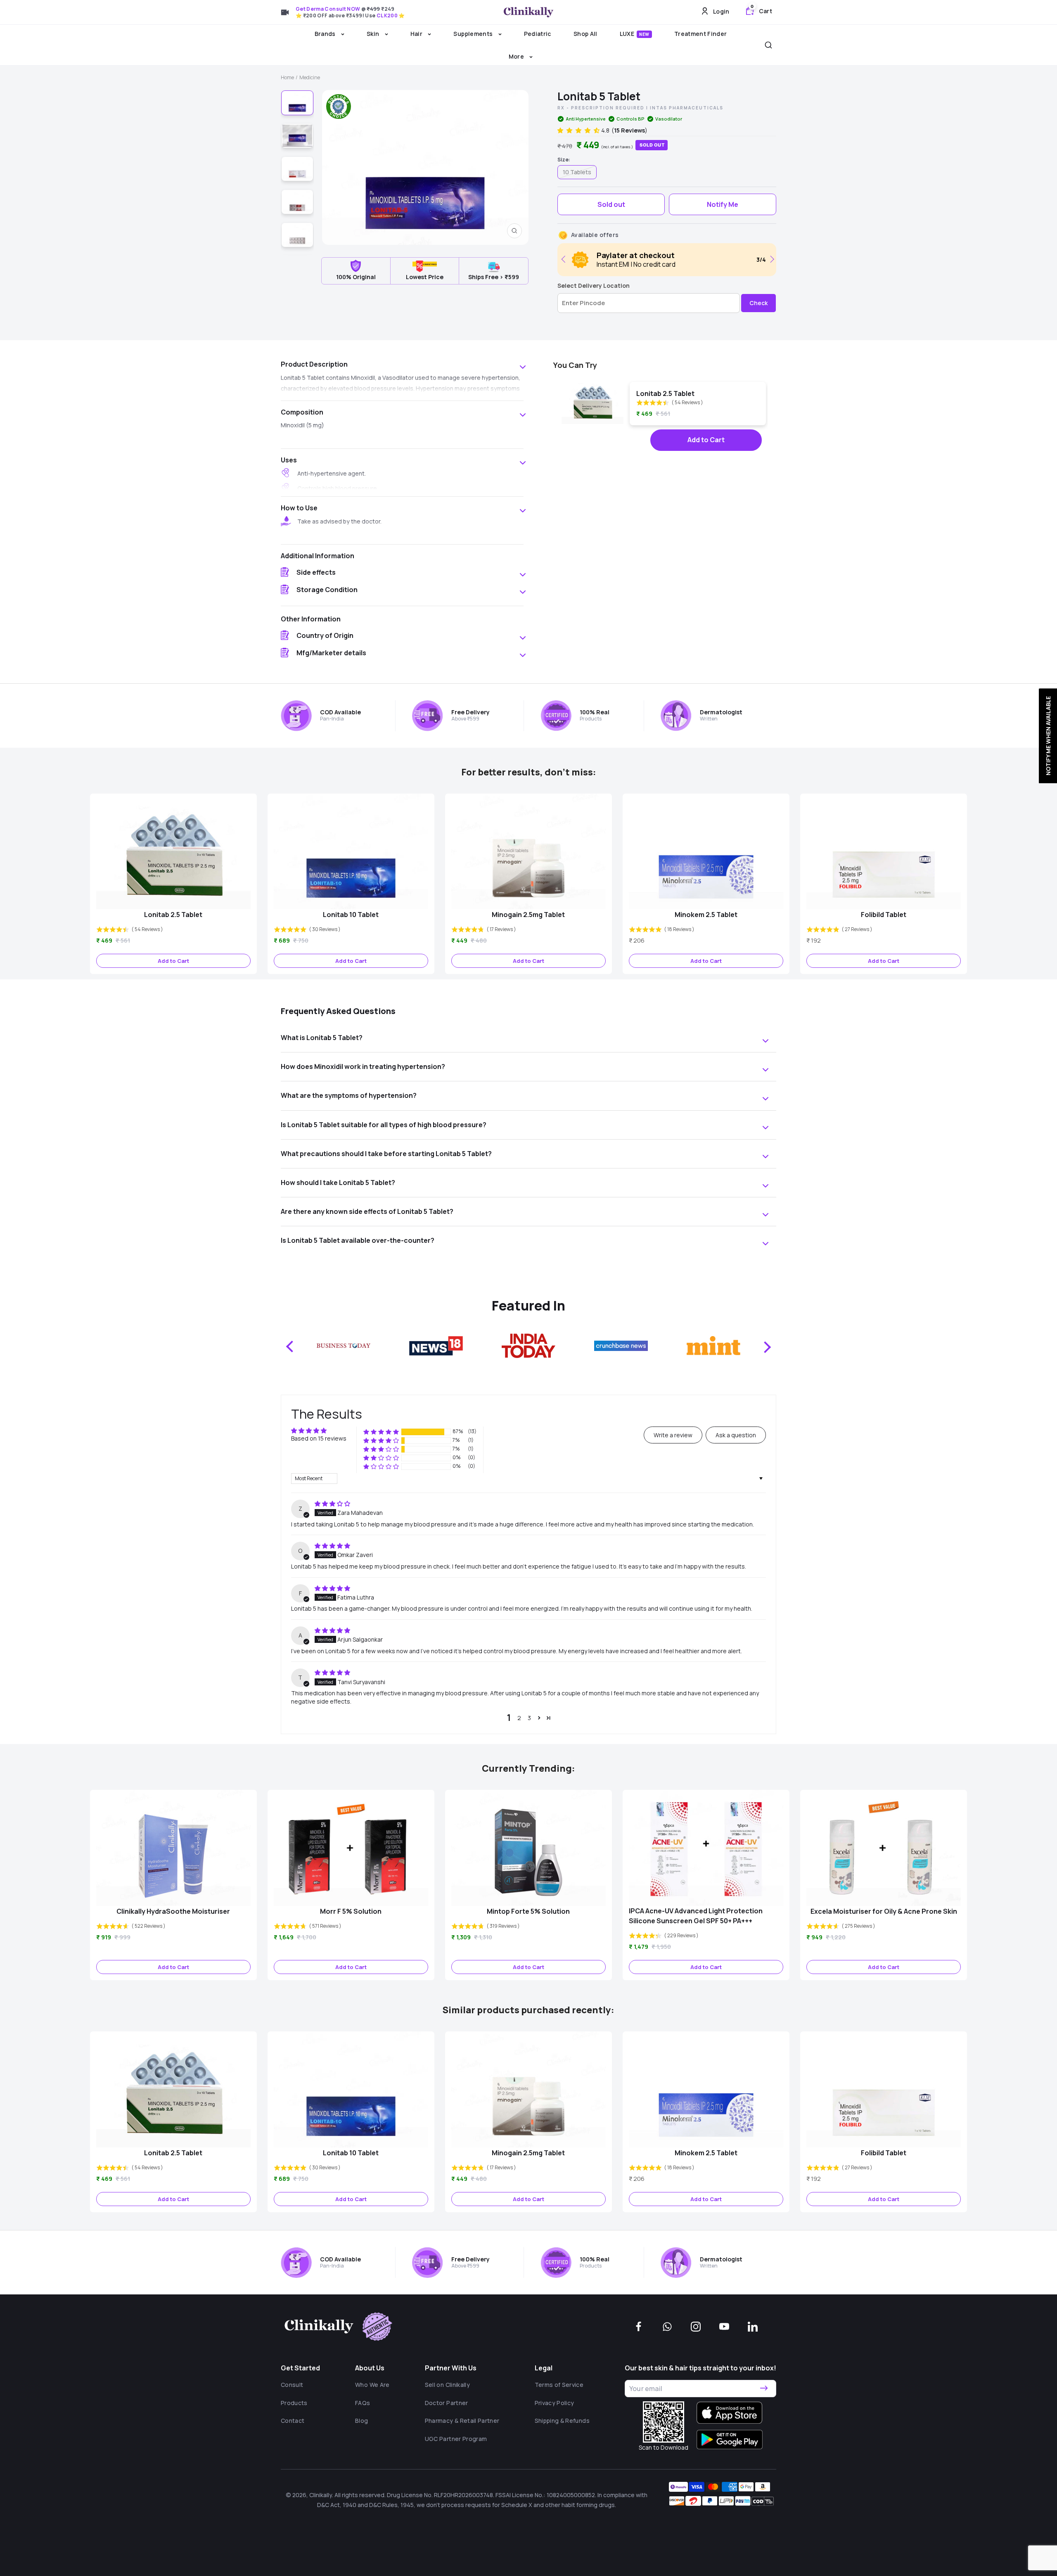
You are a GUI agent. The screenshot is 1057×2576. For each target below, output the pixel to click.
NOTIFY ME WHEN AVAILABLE (1048, 736)
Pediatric (538, 34)
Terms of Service (559, 2385)
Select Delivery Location (594, 286)
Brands (326, 34)
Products (294, 2403)
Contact (293, 2421)
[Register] (764, 2389)
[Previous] (565, 259)
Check (758, 303)
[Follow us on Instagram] (696, 2327)
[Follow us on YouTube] (724, 2327)
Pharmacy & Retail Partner (462, 2421)
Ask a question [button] (736, 1435)
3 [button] (529, 1718)
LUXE (635, 34)
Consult (292, 2385)
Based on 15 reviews (319, 1438)
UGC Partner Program (456, 2439)
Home (287, 77)
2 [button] (519, 1718)
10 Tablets (577, 172)
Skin (374, 34)
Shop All (585, 34)
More (517, 56)
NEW (644, 34)
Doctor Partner (447, 2403)
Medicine (310, 77)
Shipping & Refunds (562, 2421)
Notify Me (723, 204)
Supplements (474, 34)
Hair (417, 34)
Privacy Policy (555, 2403)
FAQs (363, 2403)
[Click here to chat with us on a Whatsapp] (667, 2327)
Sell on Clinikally (447, 2385)
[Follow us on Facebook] (639, 2327)
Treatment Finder (701, 34)
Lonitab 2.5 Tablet (665, 393)
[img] (332, 1504)
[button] (579, 130)
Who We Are (372, 2385)
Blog (361, 2421)
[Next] (771, 259)
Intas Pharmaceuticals (687, 108)
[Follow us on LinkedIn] (753, 2327)
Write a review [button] (673, 1435)
